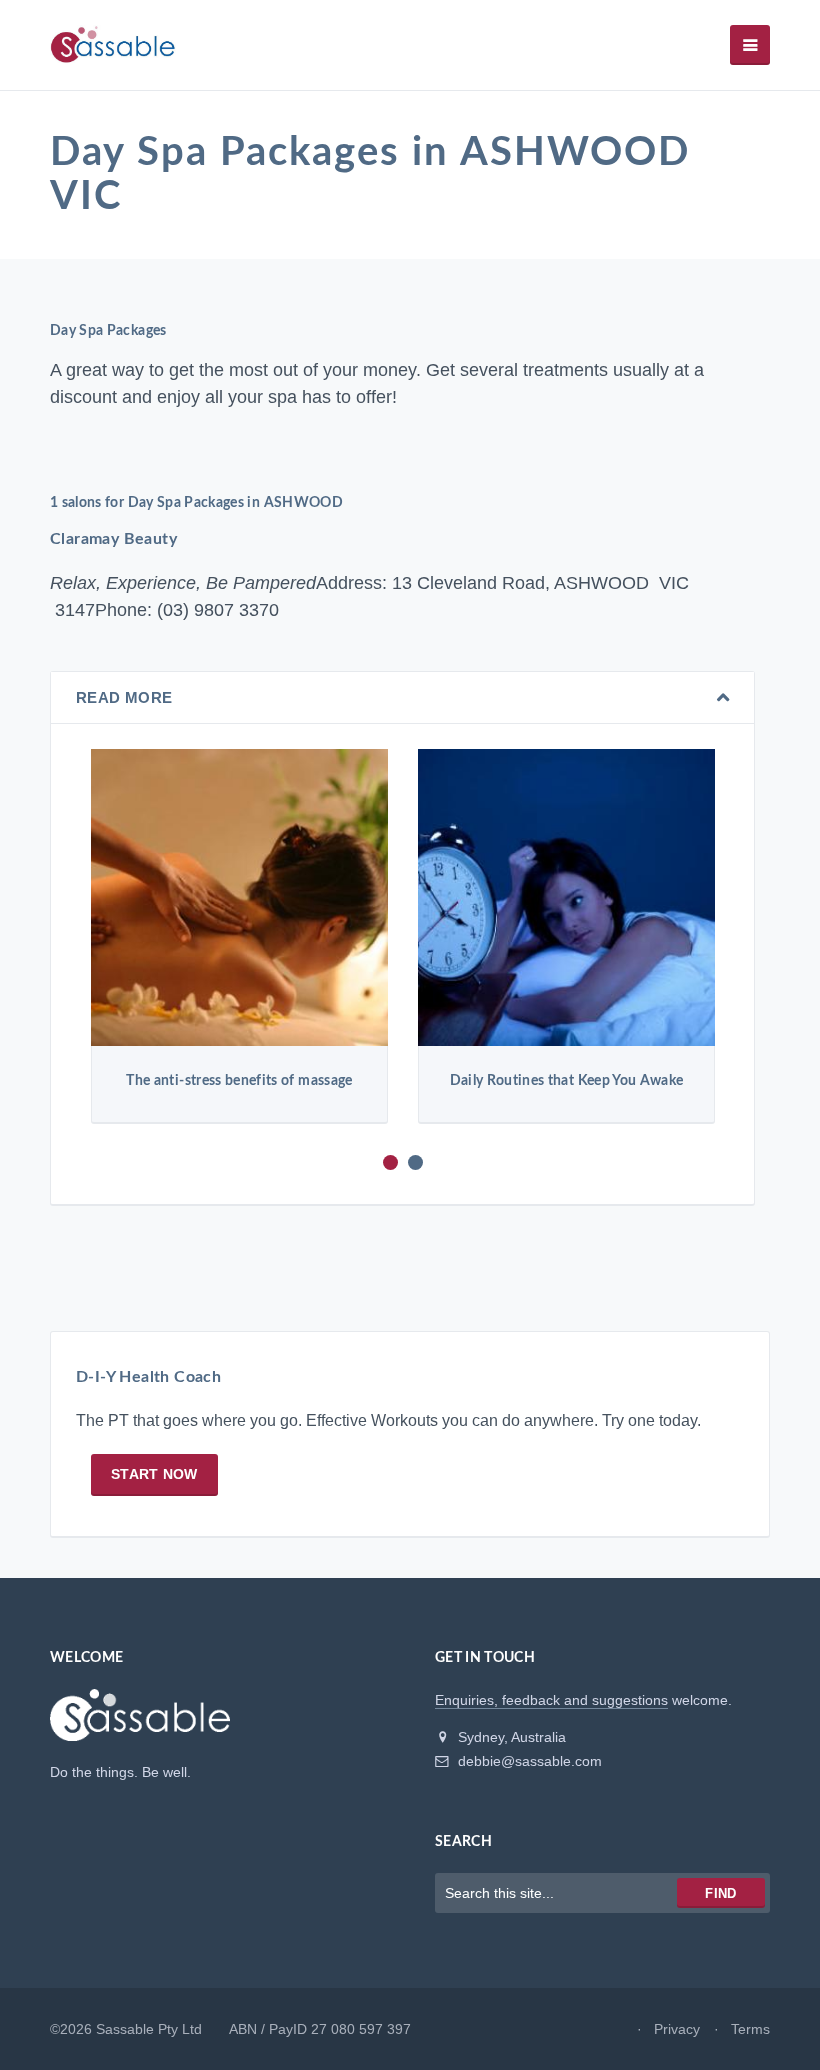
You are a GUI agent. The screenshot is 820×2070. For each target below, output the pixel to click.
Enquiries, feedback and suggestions (551, 1700)
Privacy (677, 2029)
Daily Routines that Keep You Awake (567, 1081)
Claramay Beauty (113, 539)
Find (720, 1893)
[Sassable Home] (140, 1724)
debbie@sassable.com (528, 1761)
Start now (154, 1474)
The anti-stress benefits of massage (239, 1081)
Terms (750, 2029)
